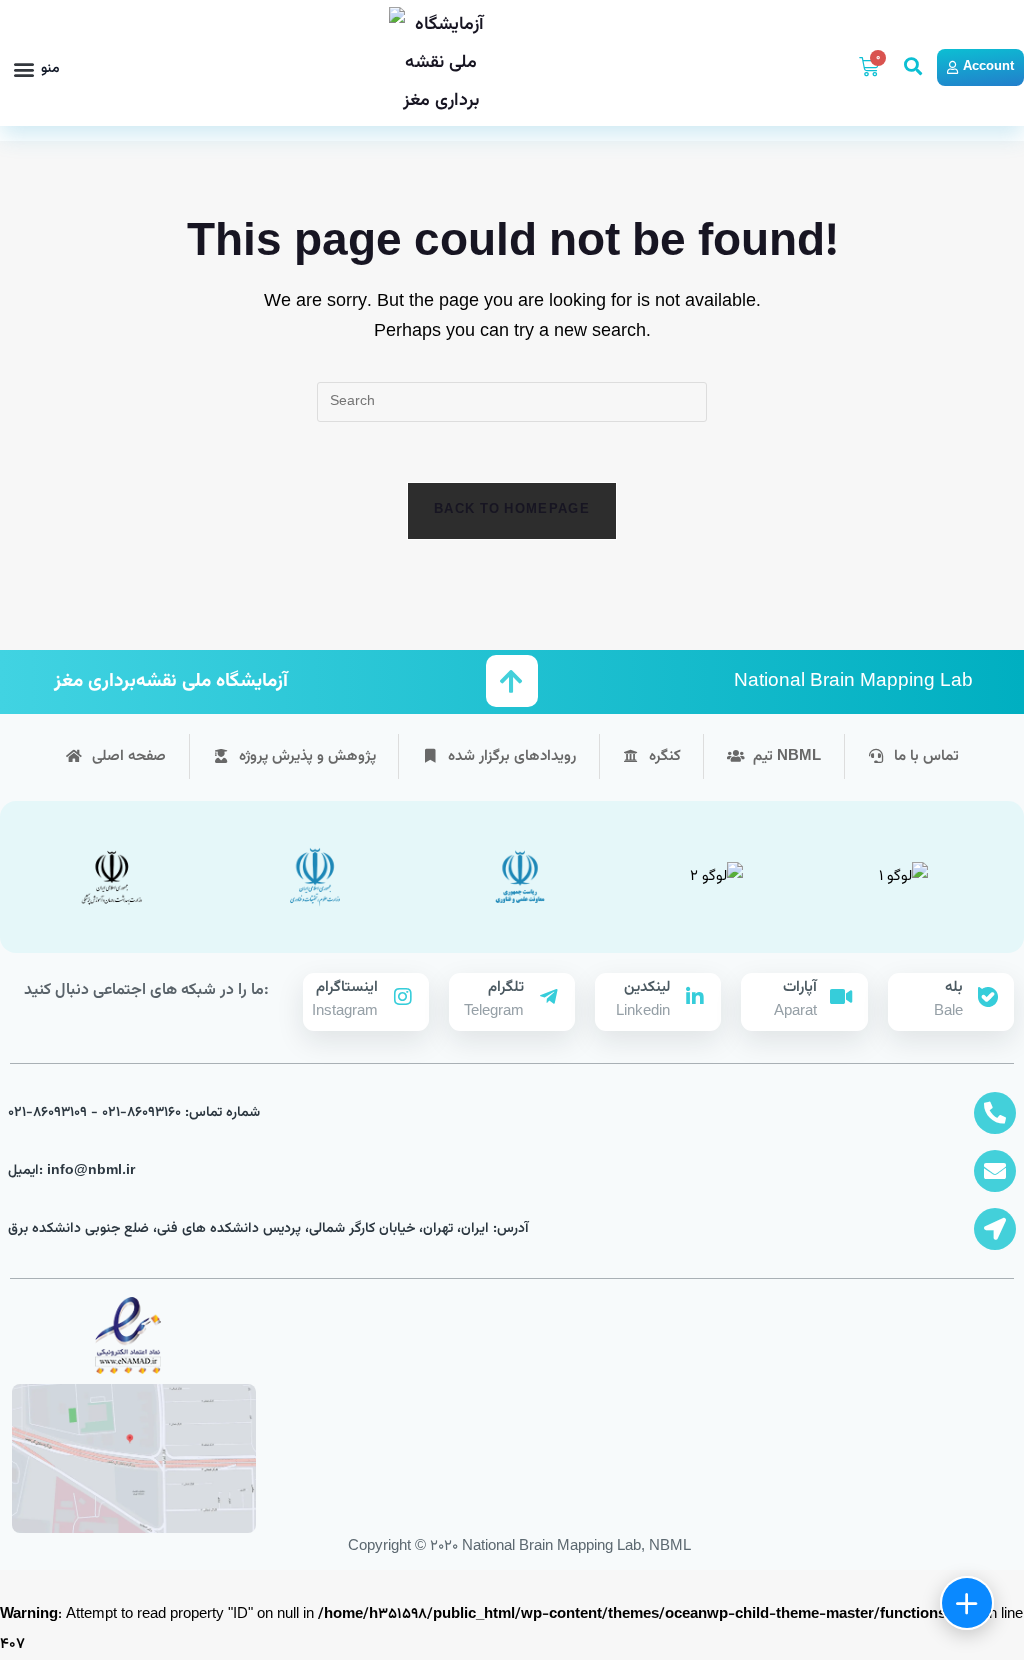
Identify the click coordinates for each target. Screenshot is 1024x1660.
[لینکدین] (695, 997)
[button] (36, 69)
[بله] (988, 997)
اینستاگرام (347, 987)
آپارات (800, 987)
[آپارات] (842, 997)
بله (954, 987)
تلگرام (506, 987)
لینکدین (647, 987)
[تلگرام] (549, 997)
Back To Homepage (512, 510)
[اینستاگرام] (403, 997)
